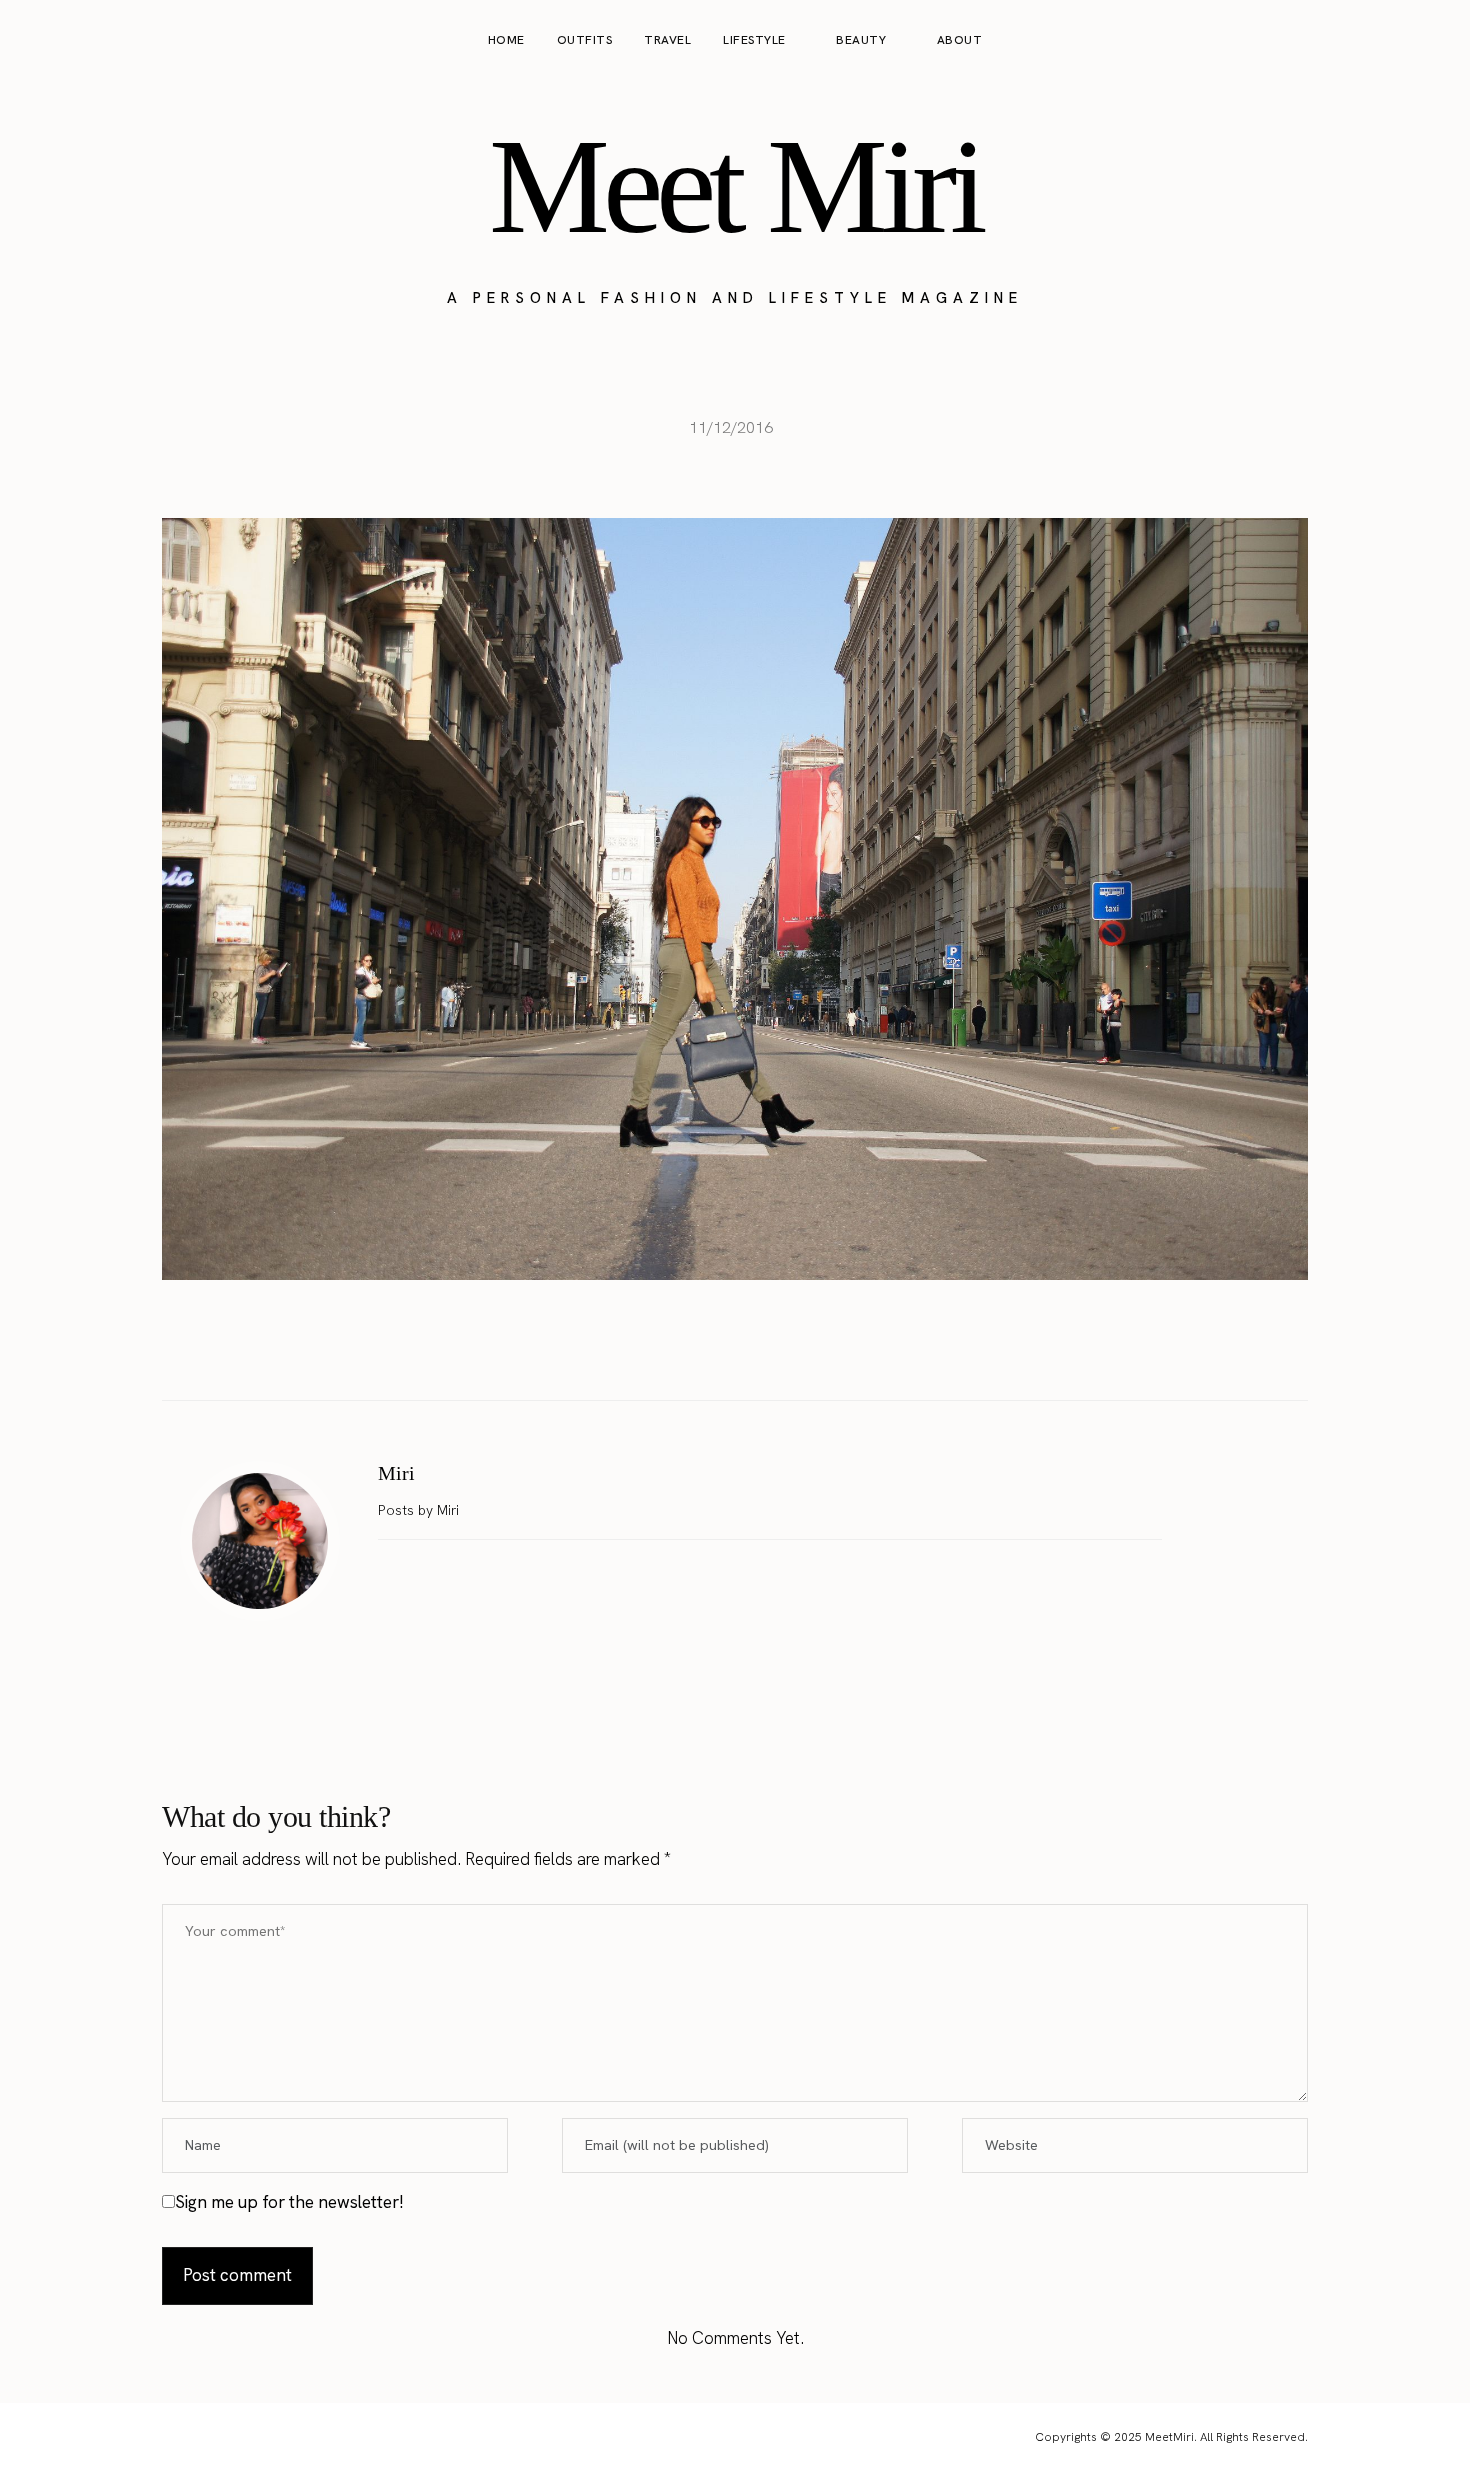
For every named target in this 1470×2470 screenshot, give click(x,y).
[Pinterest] (756, 1350)
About (960, 40)
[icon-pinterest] (1394, 41)
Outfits (585, 40)
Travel (667, 40)
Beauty (861, 40)
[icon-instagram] (1356, 41)
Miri (396, 1473)
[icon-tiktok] (1432, 41)
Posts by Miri (420, 1510)
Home (506, 40)
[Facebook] (672, 1350)
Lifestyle (754, 40)
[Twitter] (714, 1350)
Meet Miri (735, 186)
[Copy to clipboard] (798, 1350)
